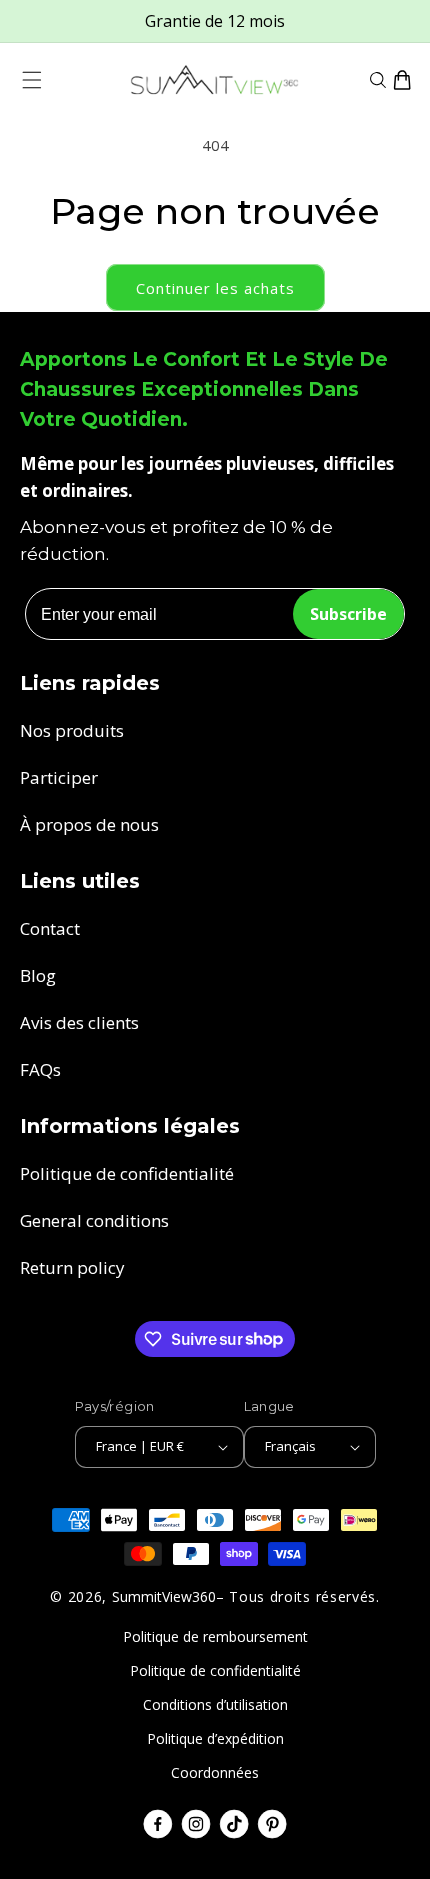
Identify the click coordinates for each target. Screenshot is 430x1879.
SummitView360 (164, 1596)
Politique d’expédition (215, 1738)
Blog (38, 975)
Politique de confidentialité (127, 1173)
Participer (59, 777)
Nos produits (72, 730)
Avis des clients (79, 1022)
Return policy (72, 1267)
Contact (50, 928)
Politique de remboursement (215, 1636)
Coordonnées (215, 1772)
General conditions (94, 1220)
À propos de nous (89, 824)
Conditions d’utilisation (215, 1704)
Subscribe (348, 614)
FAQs (40, 1069)
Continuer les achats (215, 288)
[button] (32, 80)
